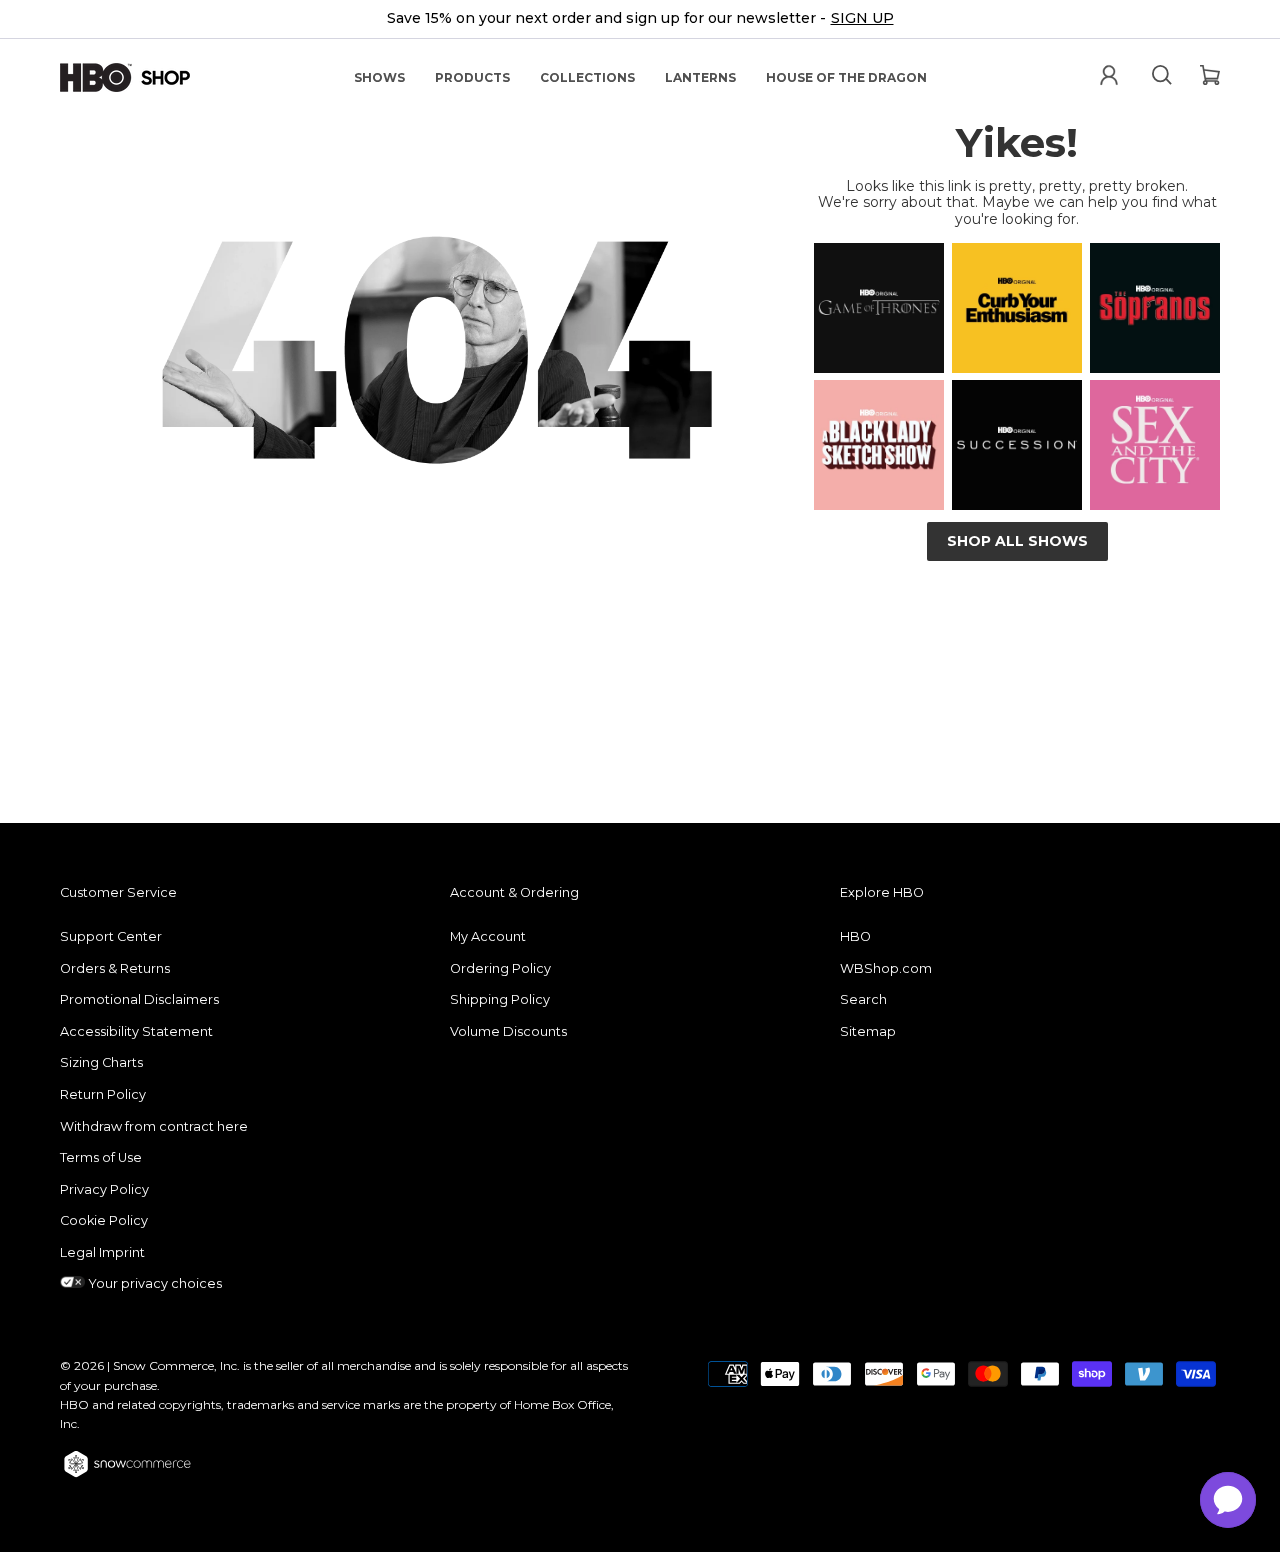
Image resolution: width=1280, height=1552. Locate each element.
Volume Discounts (508, 1031)
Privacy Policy (104, 1189)
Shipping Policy (500, 999)
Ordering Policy (500, 968)
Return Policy (103, 1094)
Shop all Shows (1017, 541)
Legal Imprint (102, 1252)
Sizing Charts (101, 1062)
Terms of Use (101, 1157)
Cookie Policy (104, 1220)
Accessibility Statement (136, 1031)
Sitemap (868, 1031)
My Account (488, 936)
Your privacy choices (153, 1283)
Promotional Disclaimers (139, 999)
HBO (855, 936)
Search (863, 999)
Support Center (111, 936)
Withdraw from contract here (154, 1126)
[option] (640, 19)
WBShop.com (886, 968)
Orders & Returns (115, 968)
